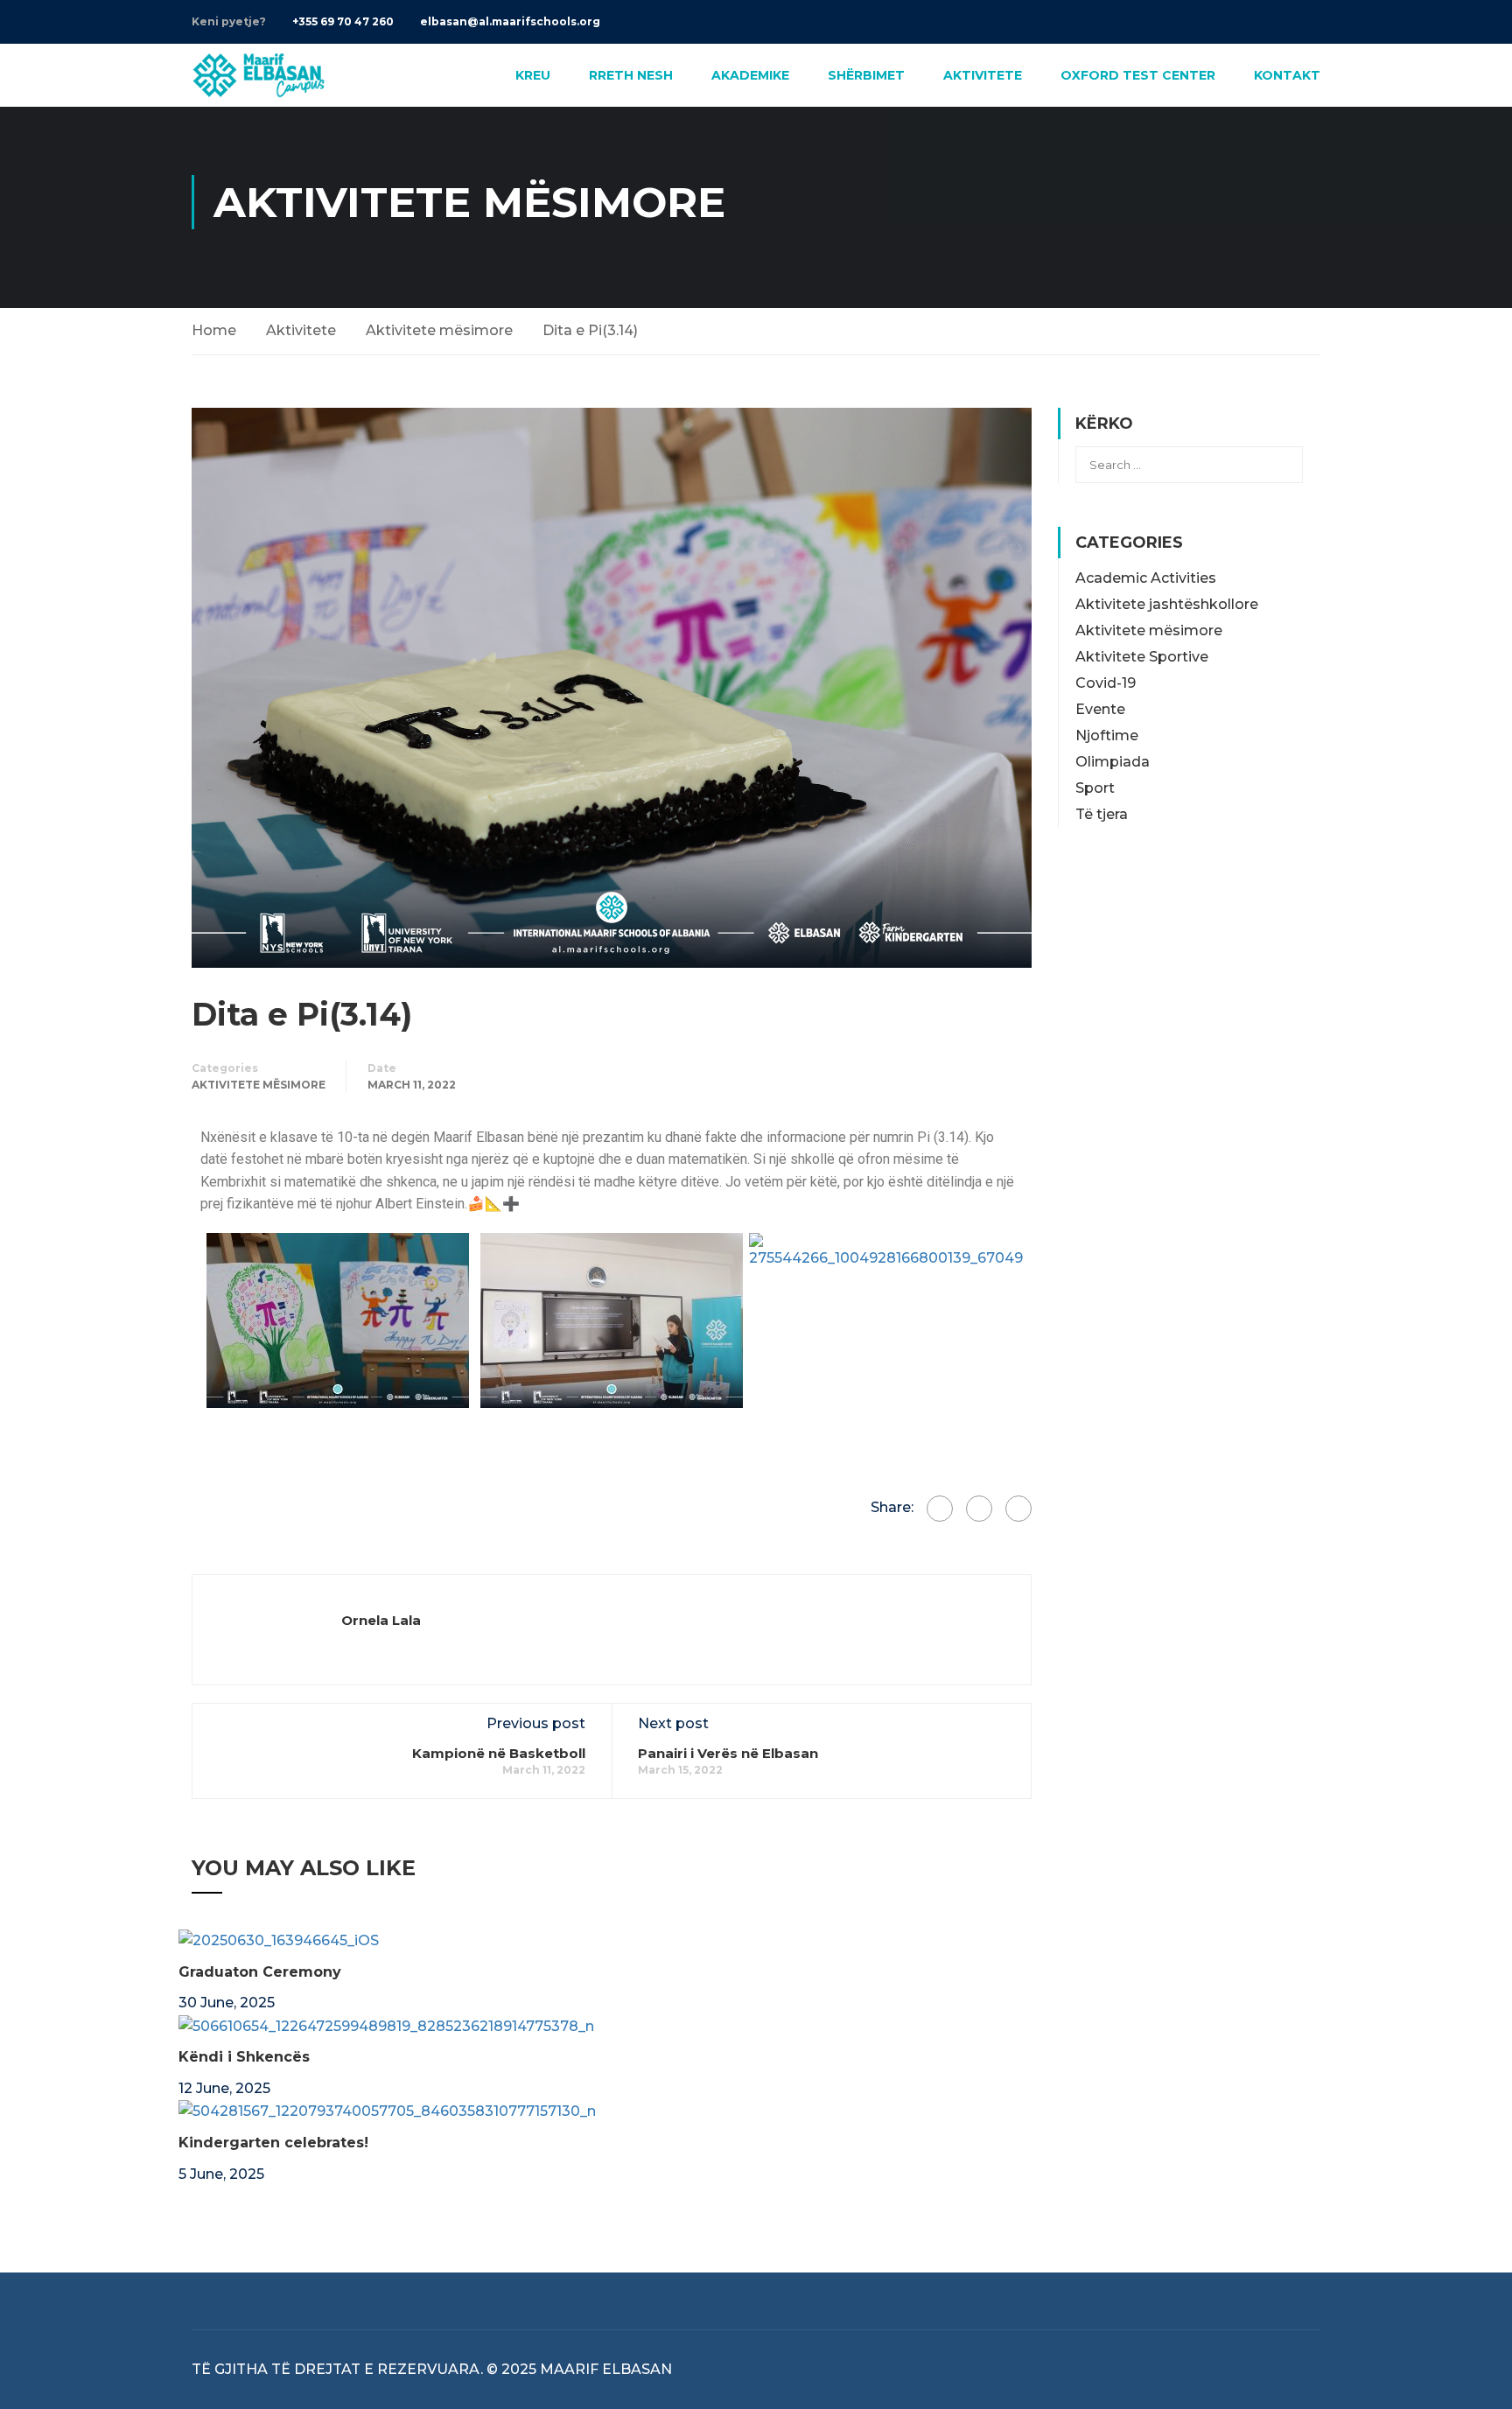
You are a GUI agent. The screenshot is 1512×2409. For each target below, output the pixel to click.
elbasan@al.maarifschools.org (510, 21)
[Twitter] (979, 1509)
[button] (217, 1320)
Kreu (533, 75)
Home (214, 330)
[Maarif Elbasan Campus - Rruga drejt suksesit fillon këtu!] (259, 75)
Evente (1100, 709)
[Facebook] (940, 1509)
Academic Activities (1146, 578)
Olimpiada (1113, 762)
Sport (1095, 788)
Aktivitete (983, 75)
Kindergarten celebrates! (273, 2143)
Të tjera (1102, 814)
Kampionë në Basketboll (499, 1753)
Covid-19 (1106, 683)
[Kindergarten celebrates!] (387, 2110)
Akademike (750, 75)
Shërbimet (866, 75)
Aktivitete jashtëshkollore (1167, 604)
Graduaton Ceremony (260, 1972)
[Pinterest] (1018, 1509)
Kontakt (1287, 75)
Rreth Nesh (631, 75)
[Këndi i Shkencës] (386, 2025)
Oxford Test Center (1138, 75)
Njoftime (1107, 735)
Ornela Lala (381, 1620)
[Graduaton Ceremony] (279, 1940)
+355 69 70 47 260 (343, 21)
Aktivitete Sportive (1142, 657)
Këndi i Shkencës (244, 2057)
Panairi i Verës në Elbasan (728, 1753)
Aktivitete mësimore (439, 330)
